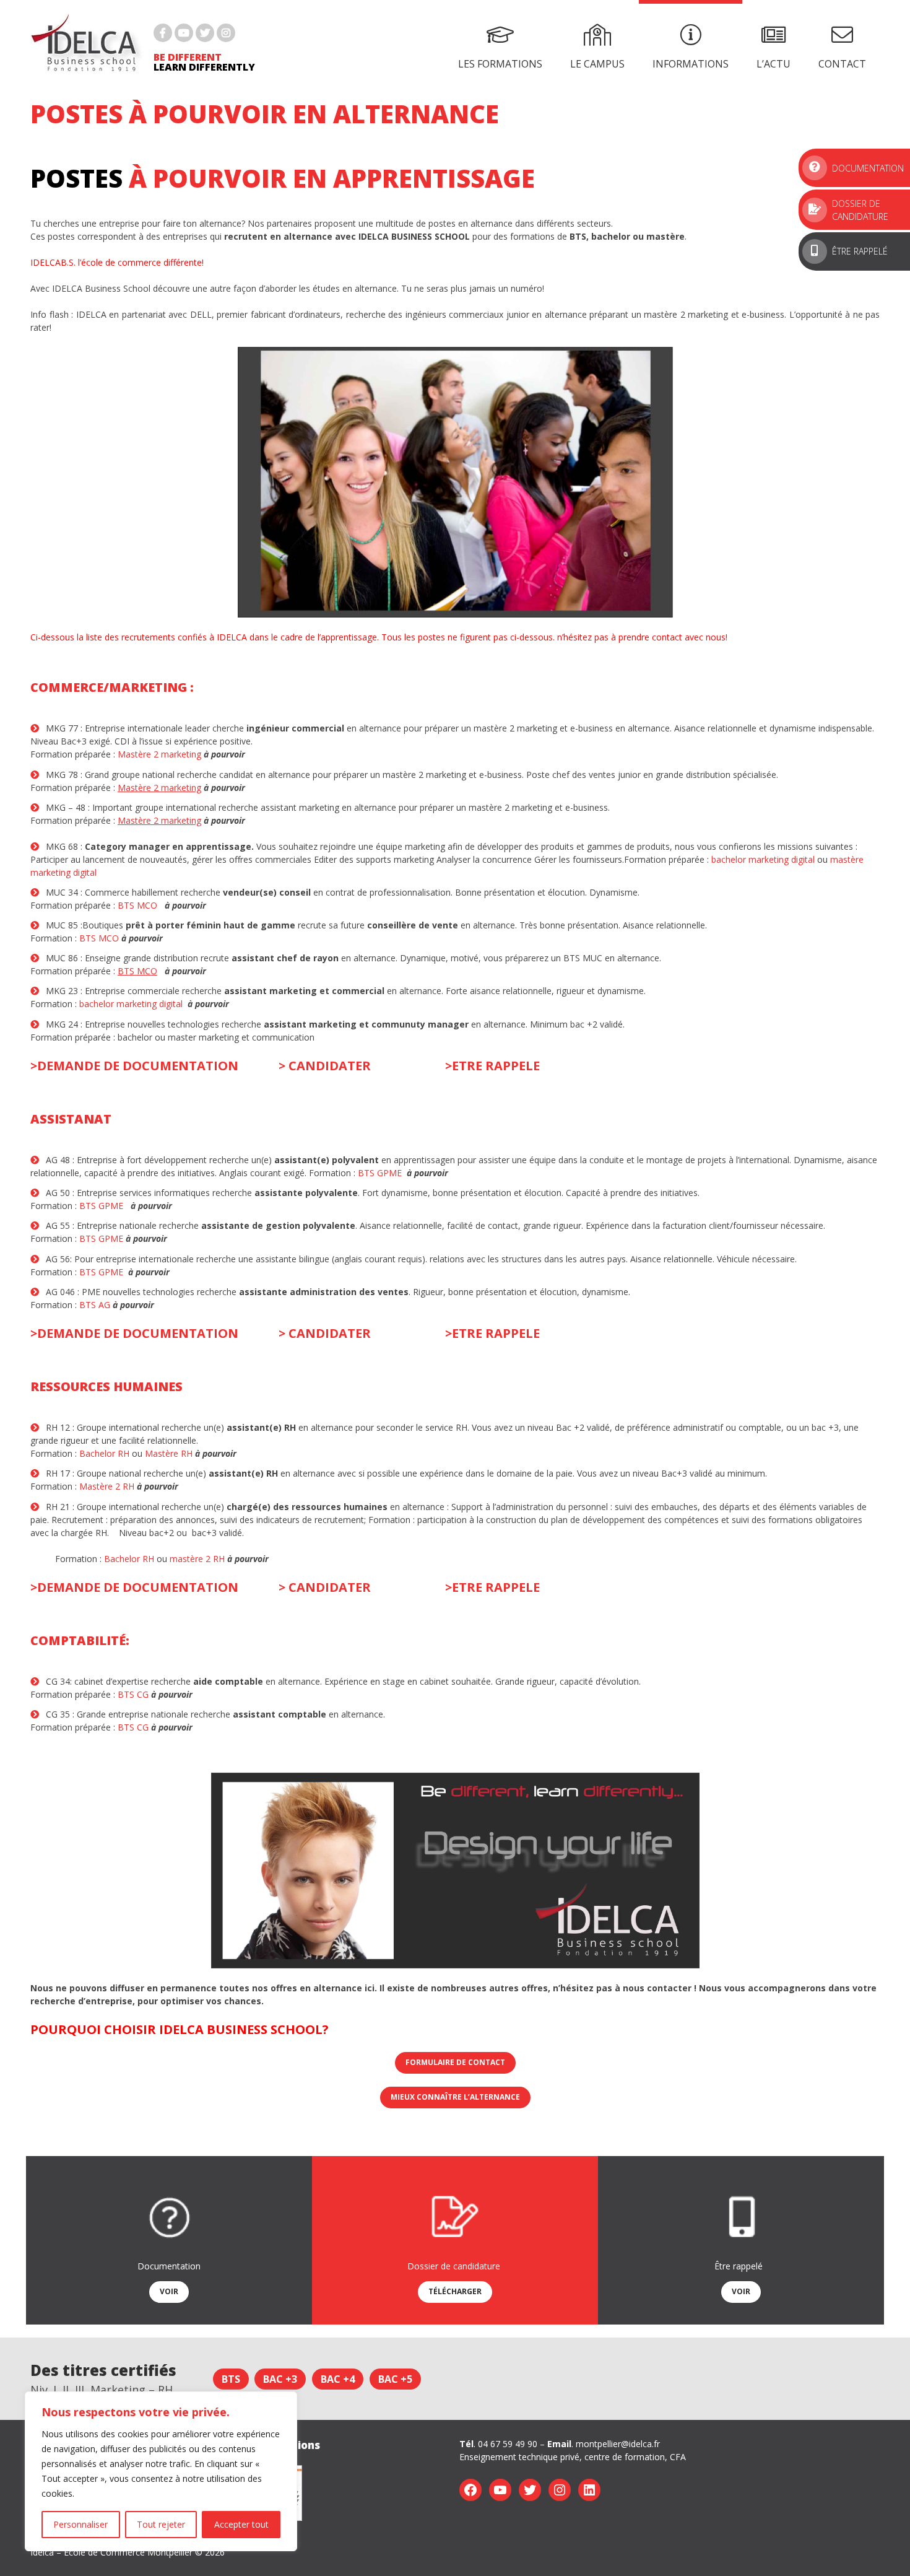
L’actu (773, 64)
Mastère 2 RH (107, 1486)
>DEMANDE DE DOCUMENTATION (134, 1066)
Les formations (500, 64)
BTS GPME (380, 1173)
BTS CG (133, 1694)
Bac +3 (280, 2378)
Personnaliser (80, 2524)
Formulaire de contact (455, 2062)
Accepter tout (241, 2524)
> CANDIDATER (325, 1066)
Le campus (597, 64)
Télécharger (455, 2291)
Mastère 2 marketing (161, 754)
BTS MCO (137, 905)
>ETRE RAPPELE (492, 1066)
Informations (691, 64)
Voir (169, 2291)
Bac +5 (395, 2378)
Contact (842, 64)
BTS (231, 2378)
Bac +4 (338, 2378)
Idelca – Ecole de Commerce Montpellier (111, 2552)
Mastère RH (169, 1453)
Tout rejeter (161, 2524)
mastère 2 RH (197, 1559)
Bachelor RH (104, 1453)
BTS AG (95, 1305)
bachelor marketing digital (763, 859)
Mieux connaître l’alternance (455, 2097)
